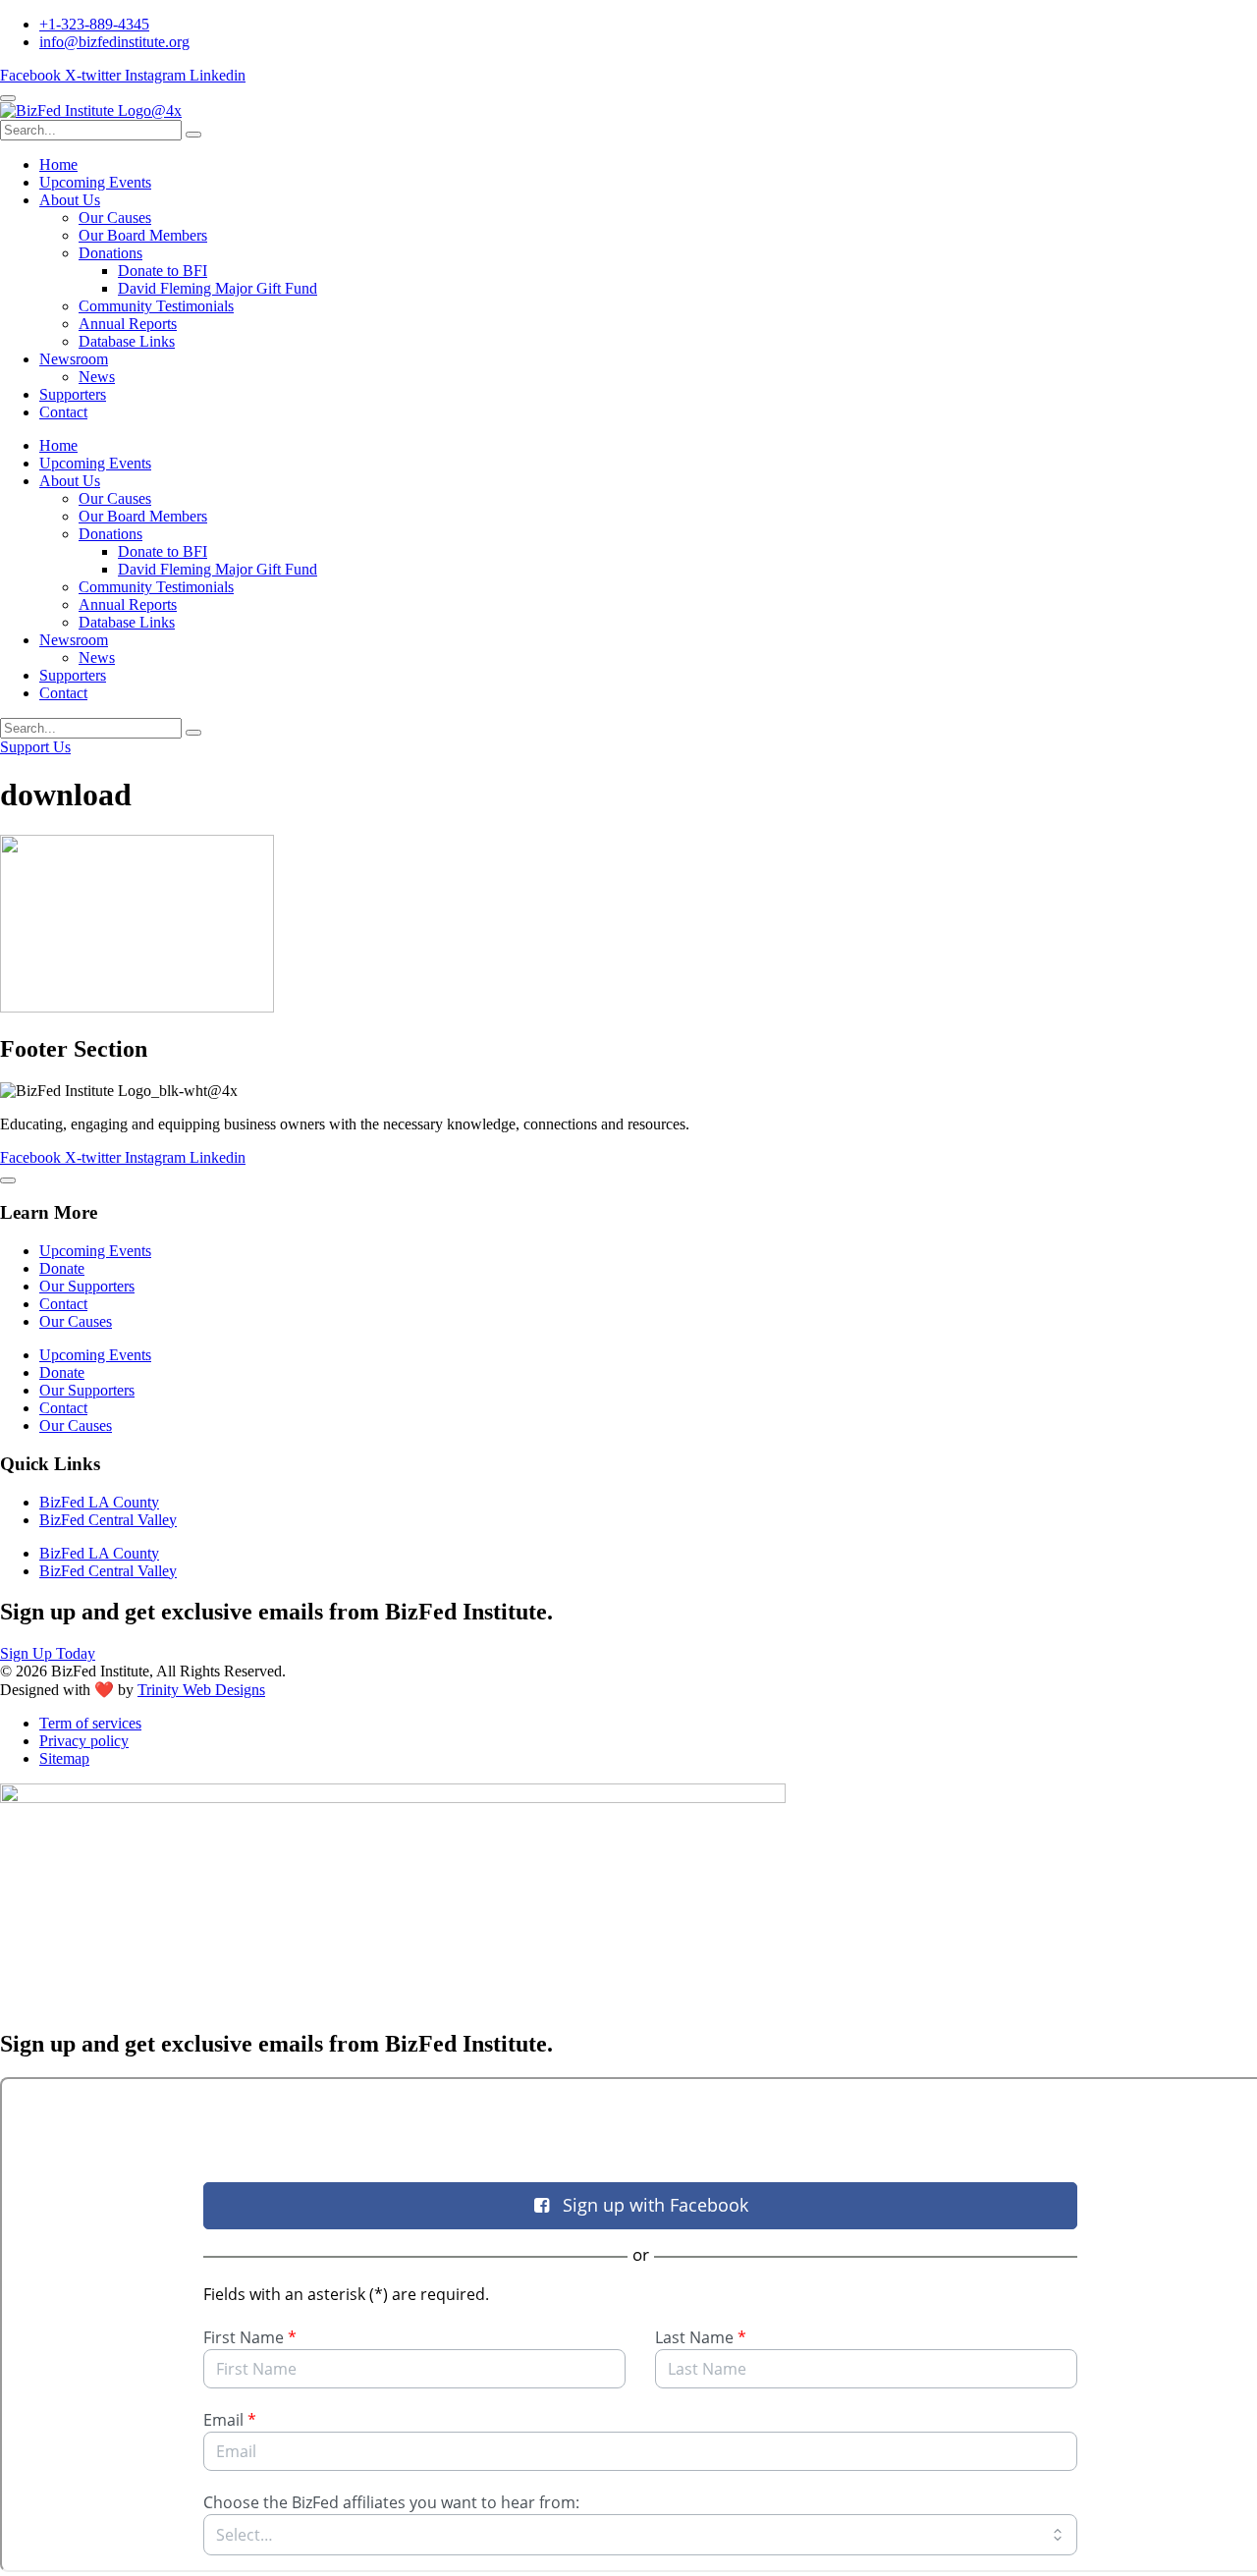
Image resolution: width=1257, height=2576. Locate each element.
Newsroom (74, 359)
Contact (63, 412)
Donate (62, 1268)
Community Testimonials (156, 306)
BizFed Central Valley (108, 1520)
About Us (70, 200)
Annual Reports (128, 324)
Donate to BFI (163, 271)
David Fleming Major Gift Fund (218, 288)
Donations (110, 253)
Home (58, 164)
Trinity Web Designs (201, 1690)
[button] (8, 98)
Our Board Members (143, 235)
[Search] (193, 135)
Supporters (73, 394)
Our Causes (115, 218)
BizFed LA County (99, 1502)
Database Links (127, 341)
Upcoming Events (95, 182)
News (97, 377)
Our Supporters (87, 1286)
